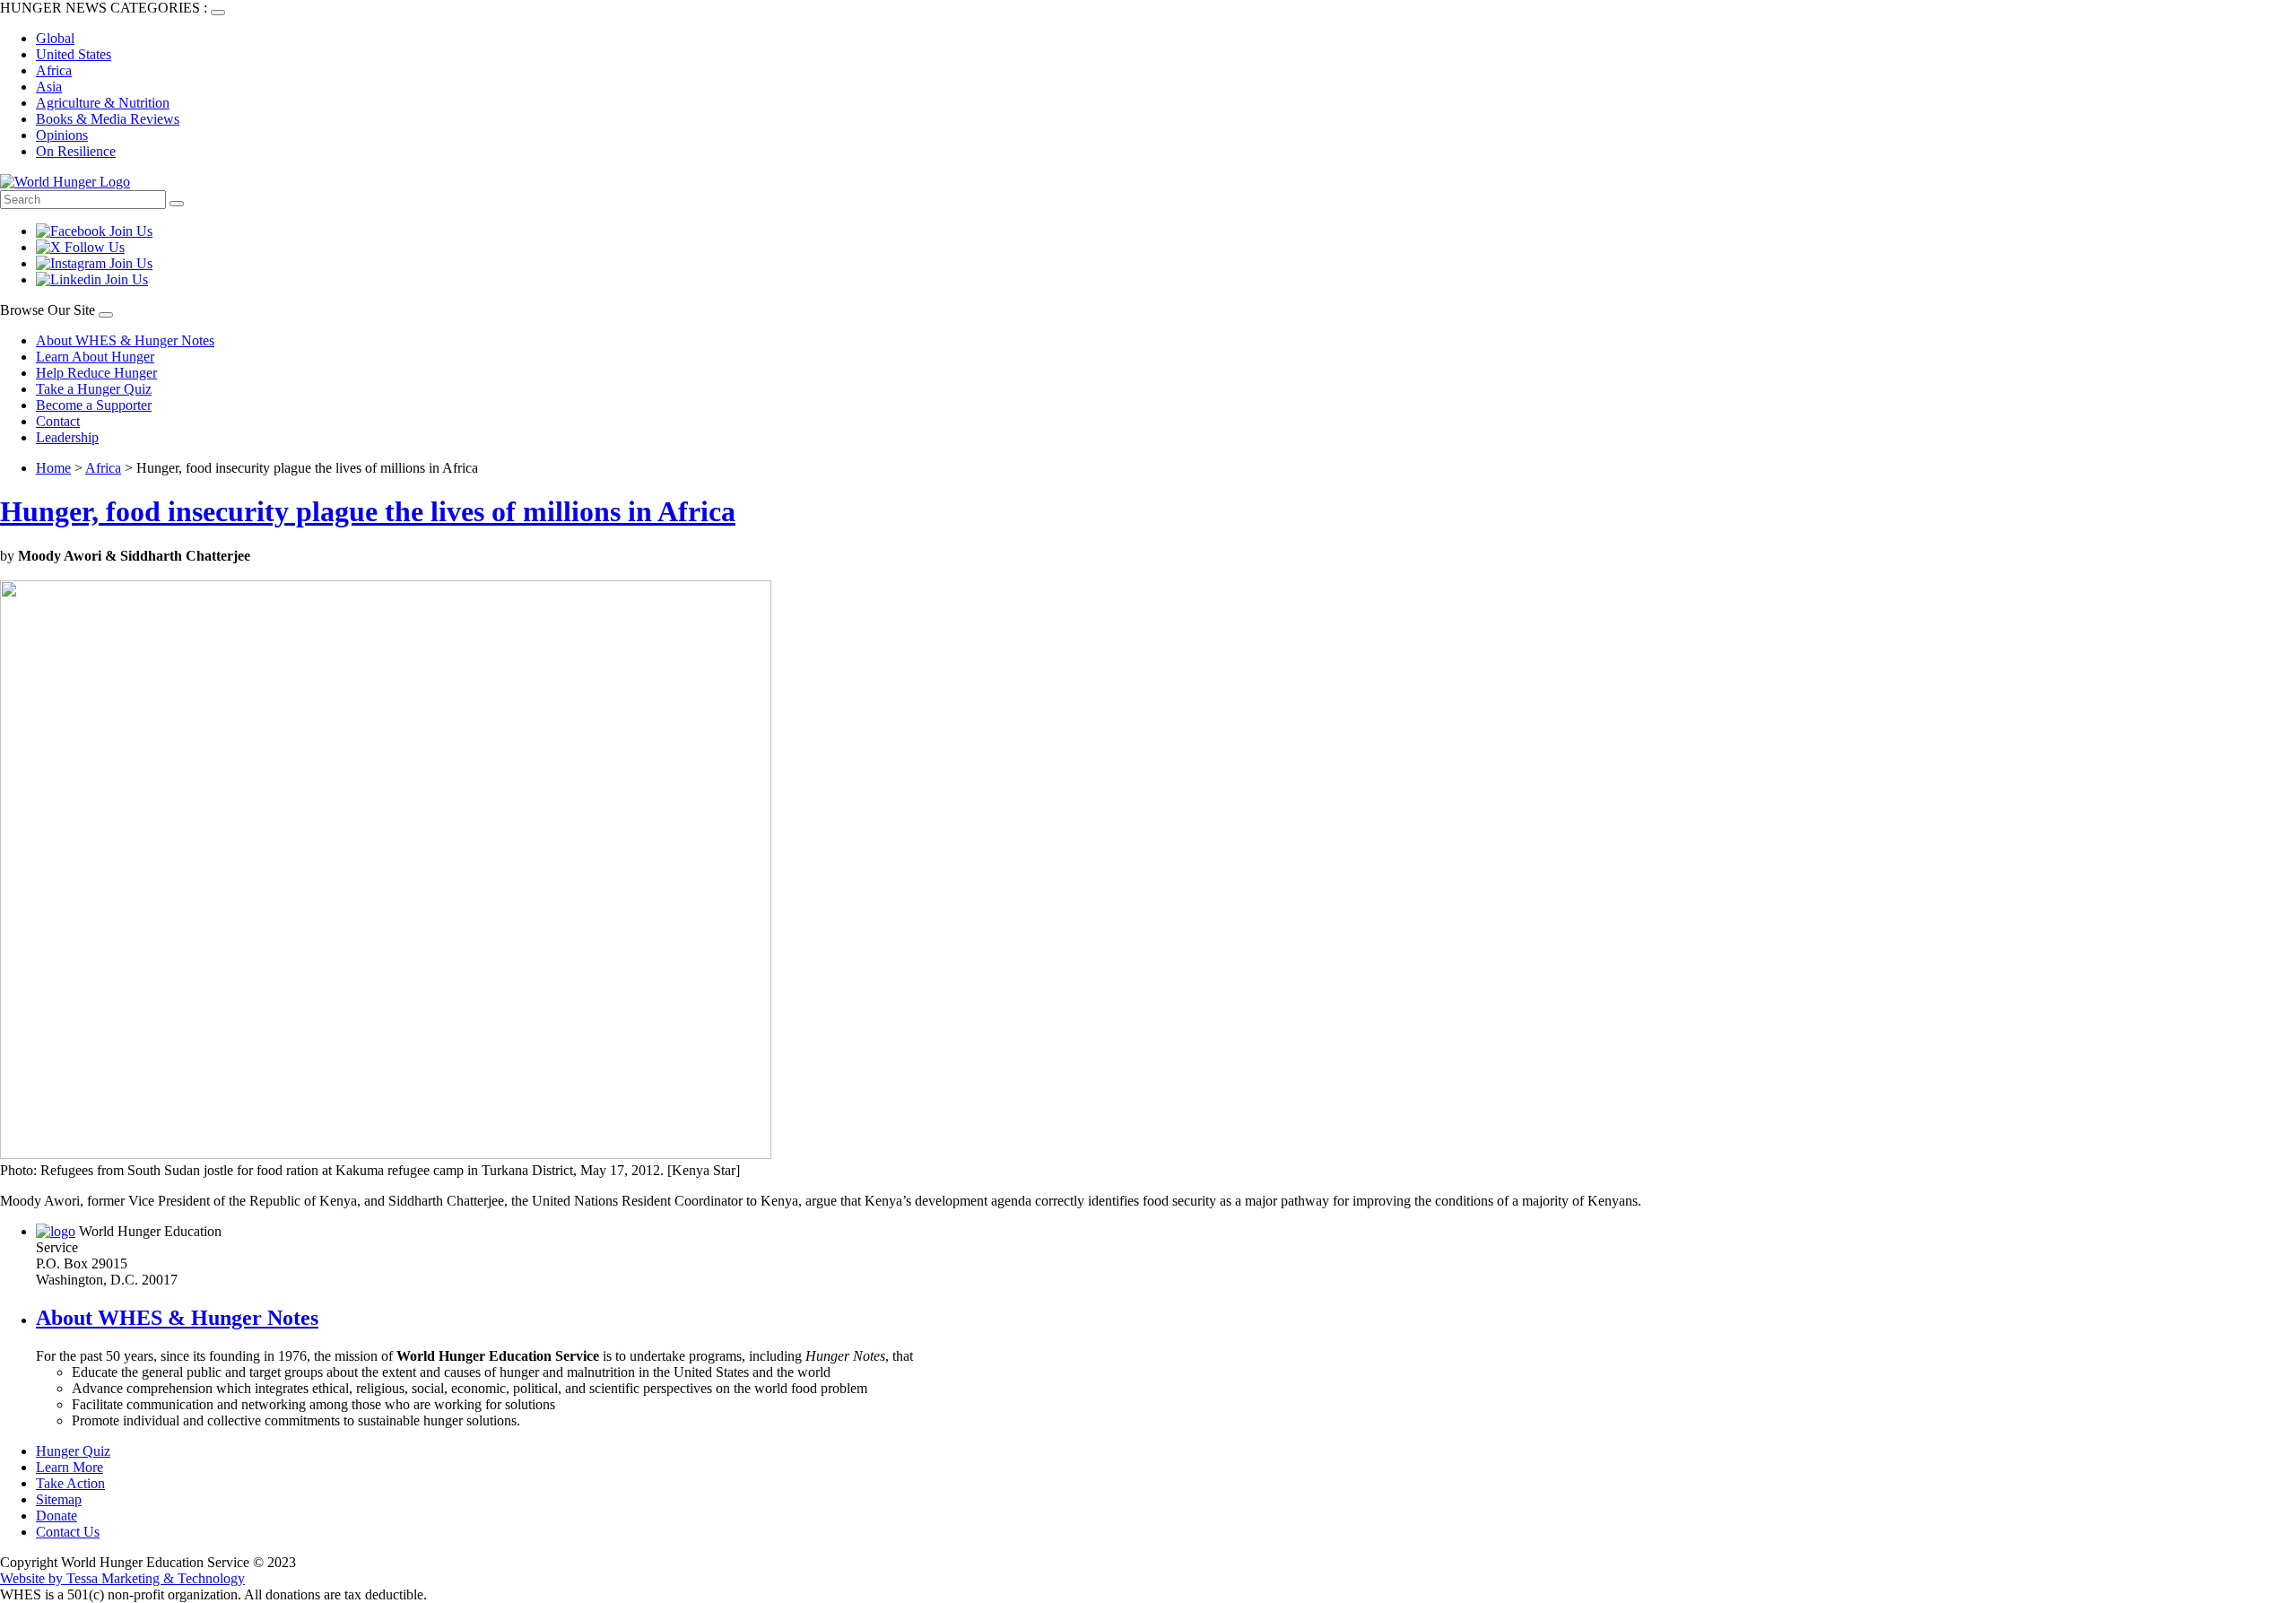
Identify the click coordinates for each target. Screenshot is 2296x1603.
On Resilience (76, 151)
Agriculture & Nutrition (103, 103)
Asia (49, 87)
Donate (57, 1516)
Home (53, 468)
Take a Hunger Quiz (94, 389)
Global (55, 38)
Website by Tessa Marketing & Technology (122, 1578)
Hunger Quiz (73, 1451)
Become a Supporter (94, 405)
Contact (58, 421)
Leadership (67, 437)
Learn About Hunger (95, 357)
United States (74, 54)
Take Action (70, 1483)
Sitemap (59, 1499)
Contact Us (68, 1532)
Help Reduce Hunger (96, 373)
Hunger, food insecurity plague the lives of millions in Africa (368, 511)
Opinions (62, 135)
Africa (54, 70)
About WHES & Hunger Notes (125, 340)
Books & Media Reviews (108, 119)
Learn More (70, 1467)
